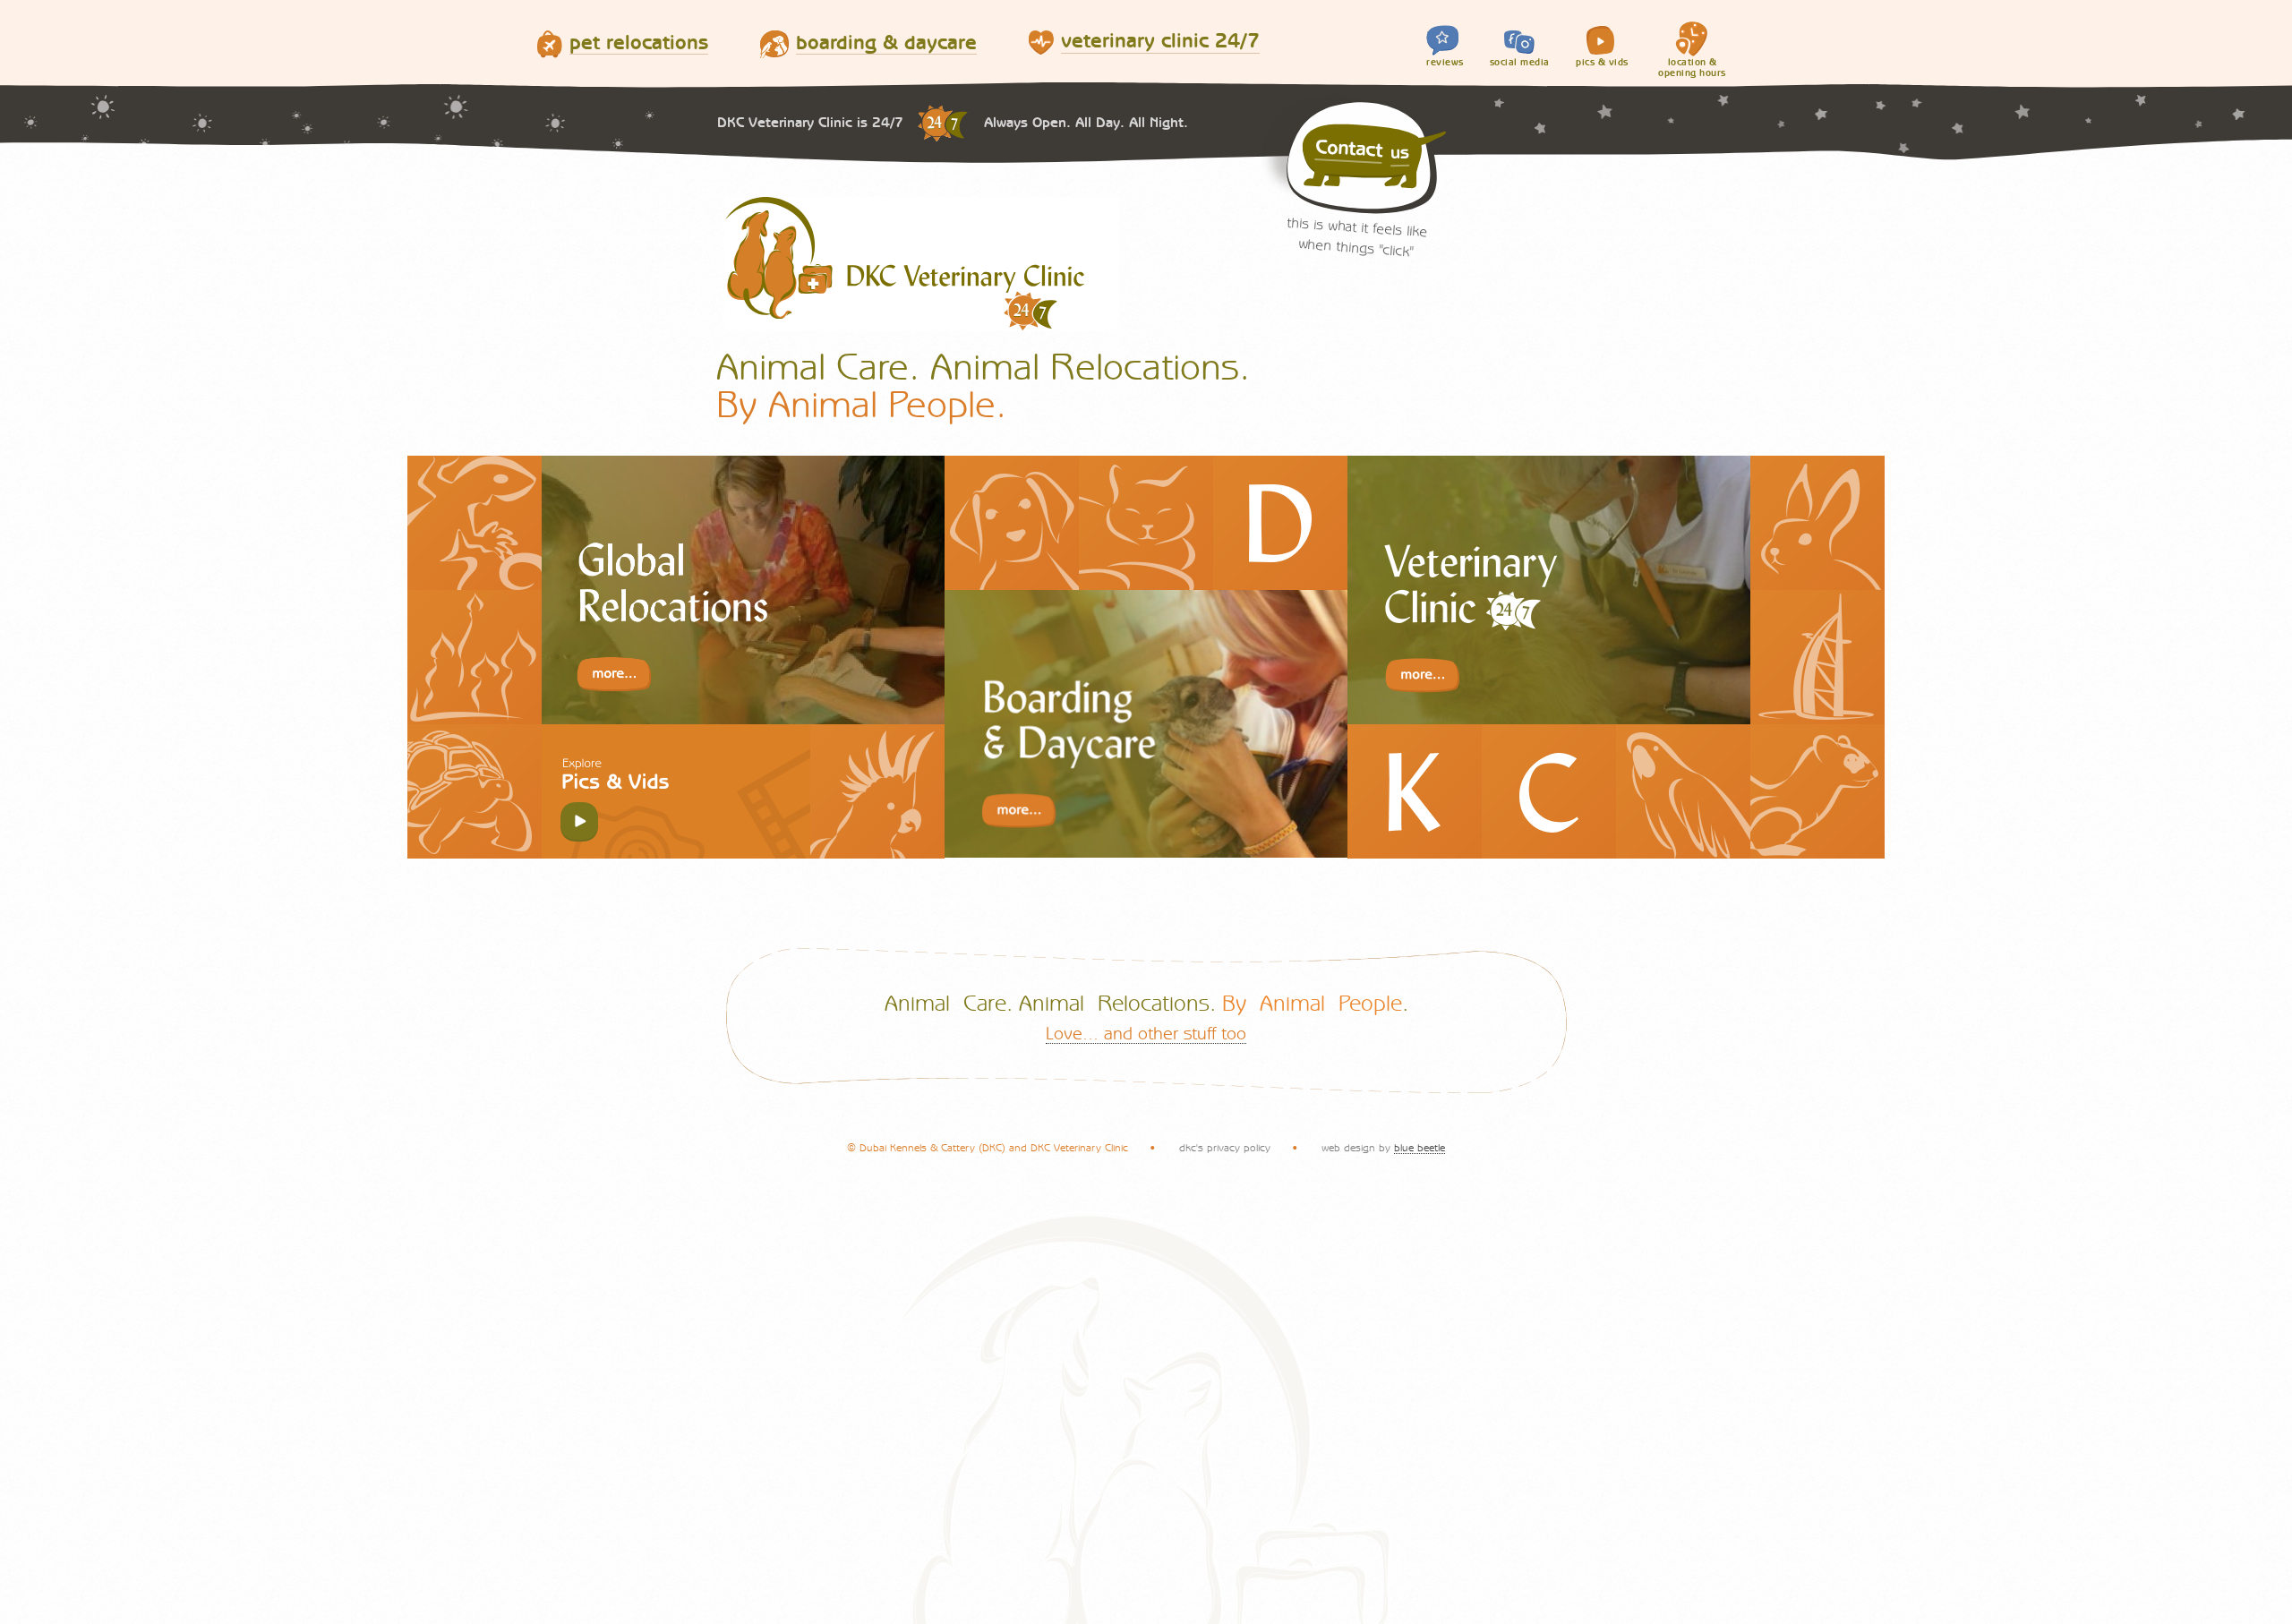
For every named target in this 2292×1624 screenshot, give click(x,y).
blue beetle (1420, 1148)
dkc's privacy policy (1225, 1148)
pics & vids (1602, 62)
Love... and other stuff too (1146, 1034)
